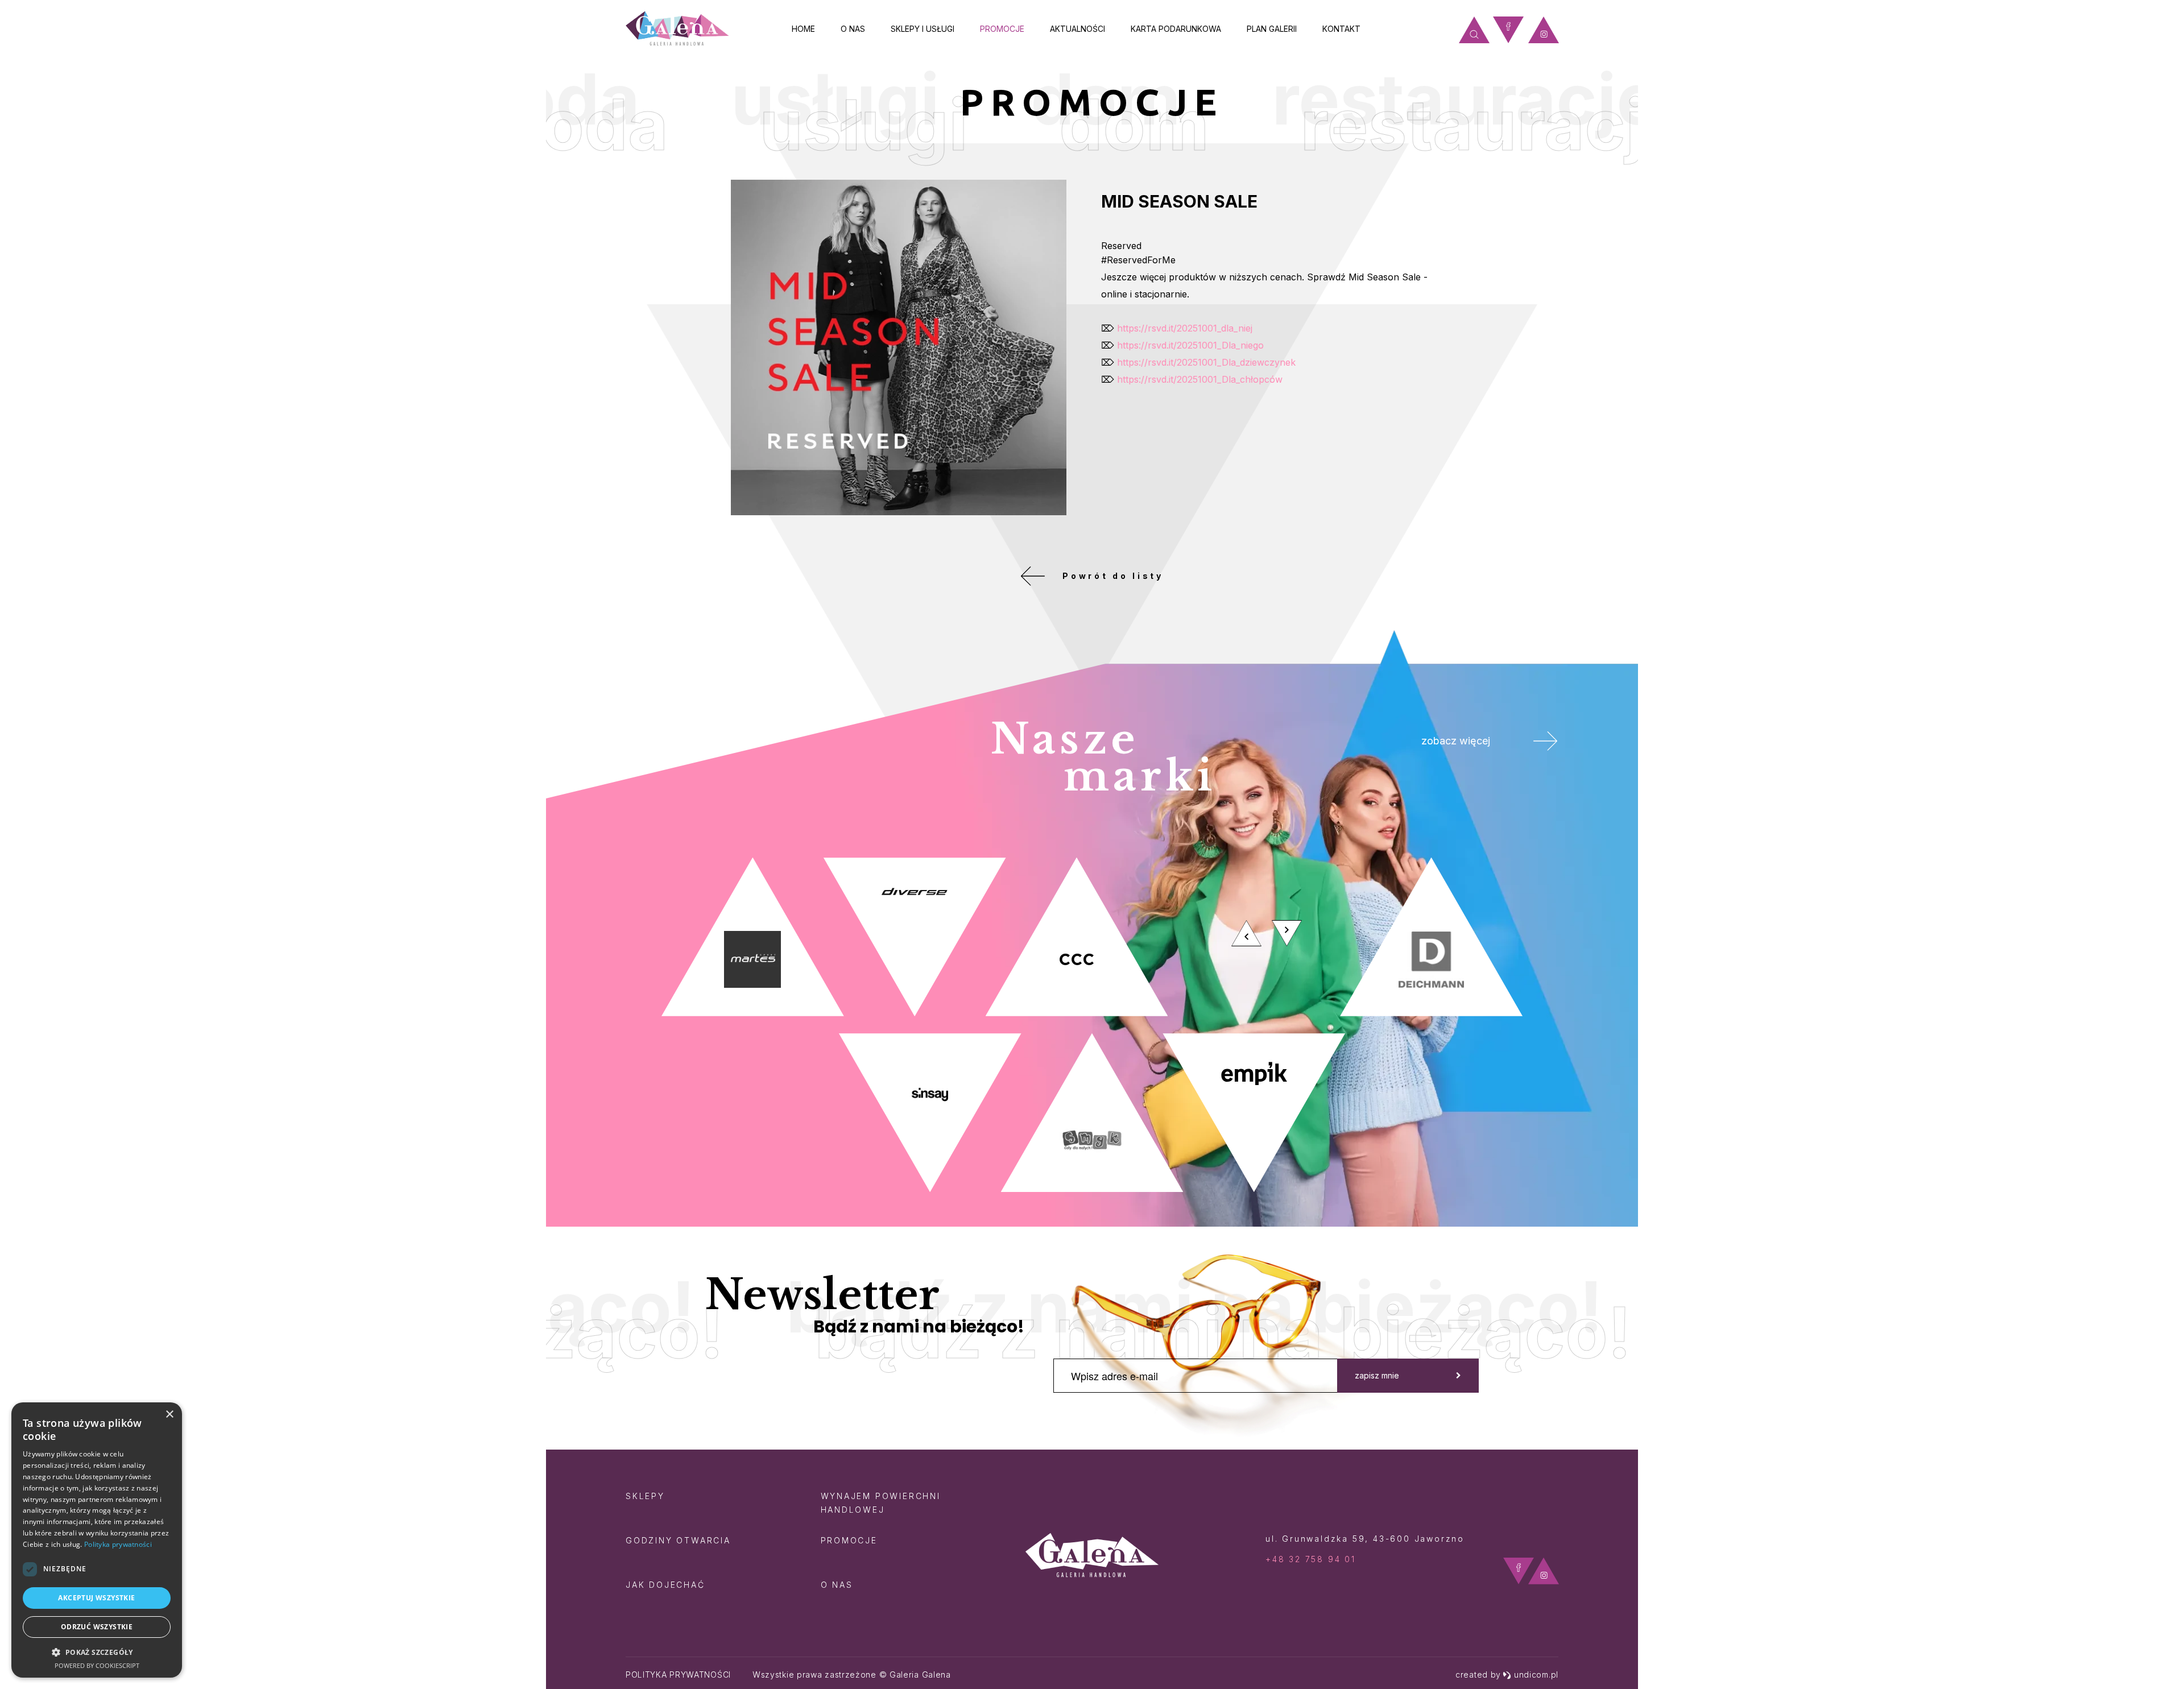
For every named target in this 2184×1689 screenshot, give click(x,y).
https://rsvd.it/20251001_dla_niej (1185, 328)
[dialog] (97, 1540)
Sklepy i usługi (923, 29)
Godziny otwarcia (678, 1540)
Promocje (1002, 29)
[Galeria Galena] (677, 29)
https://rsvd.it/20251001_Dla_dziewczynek (1206, 362)
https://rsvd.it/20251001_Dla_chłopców (1200, 379)
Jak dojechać (665, 1585)
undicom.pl (1536, 1674)
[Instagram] (1544, 30)
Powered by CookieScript (97, 1665)
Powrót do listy (1113, 576)
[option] (1092, 1025)
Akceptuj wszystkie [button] (96, 1598)
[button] (97, 1652)
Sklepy (645, 1496)
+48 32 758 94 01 (1311, 1559)
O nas (853, 29)
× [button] (169, 1415)
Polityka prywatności (678, 1674)
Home (803, 29)
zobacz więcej (1456, 741)
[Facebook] (1508, 30)
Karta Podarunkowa (1176, 29)
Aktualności (1077, 29)
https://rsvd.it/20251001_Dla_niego (1190, 345)
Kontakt (1341, 29)
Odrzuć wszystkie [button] (97, 1627)
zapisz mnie (1377, 1375)
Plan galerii (1272, 29)
